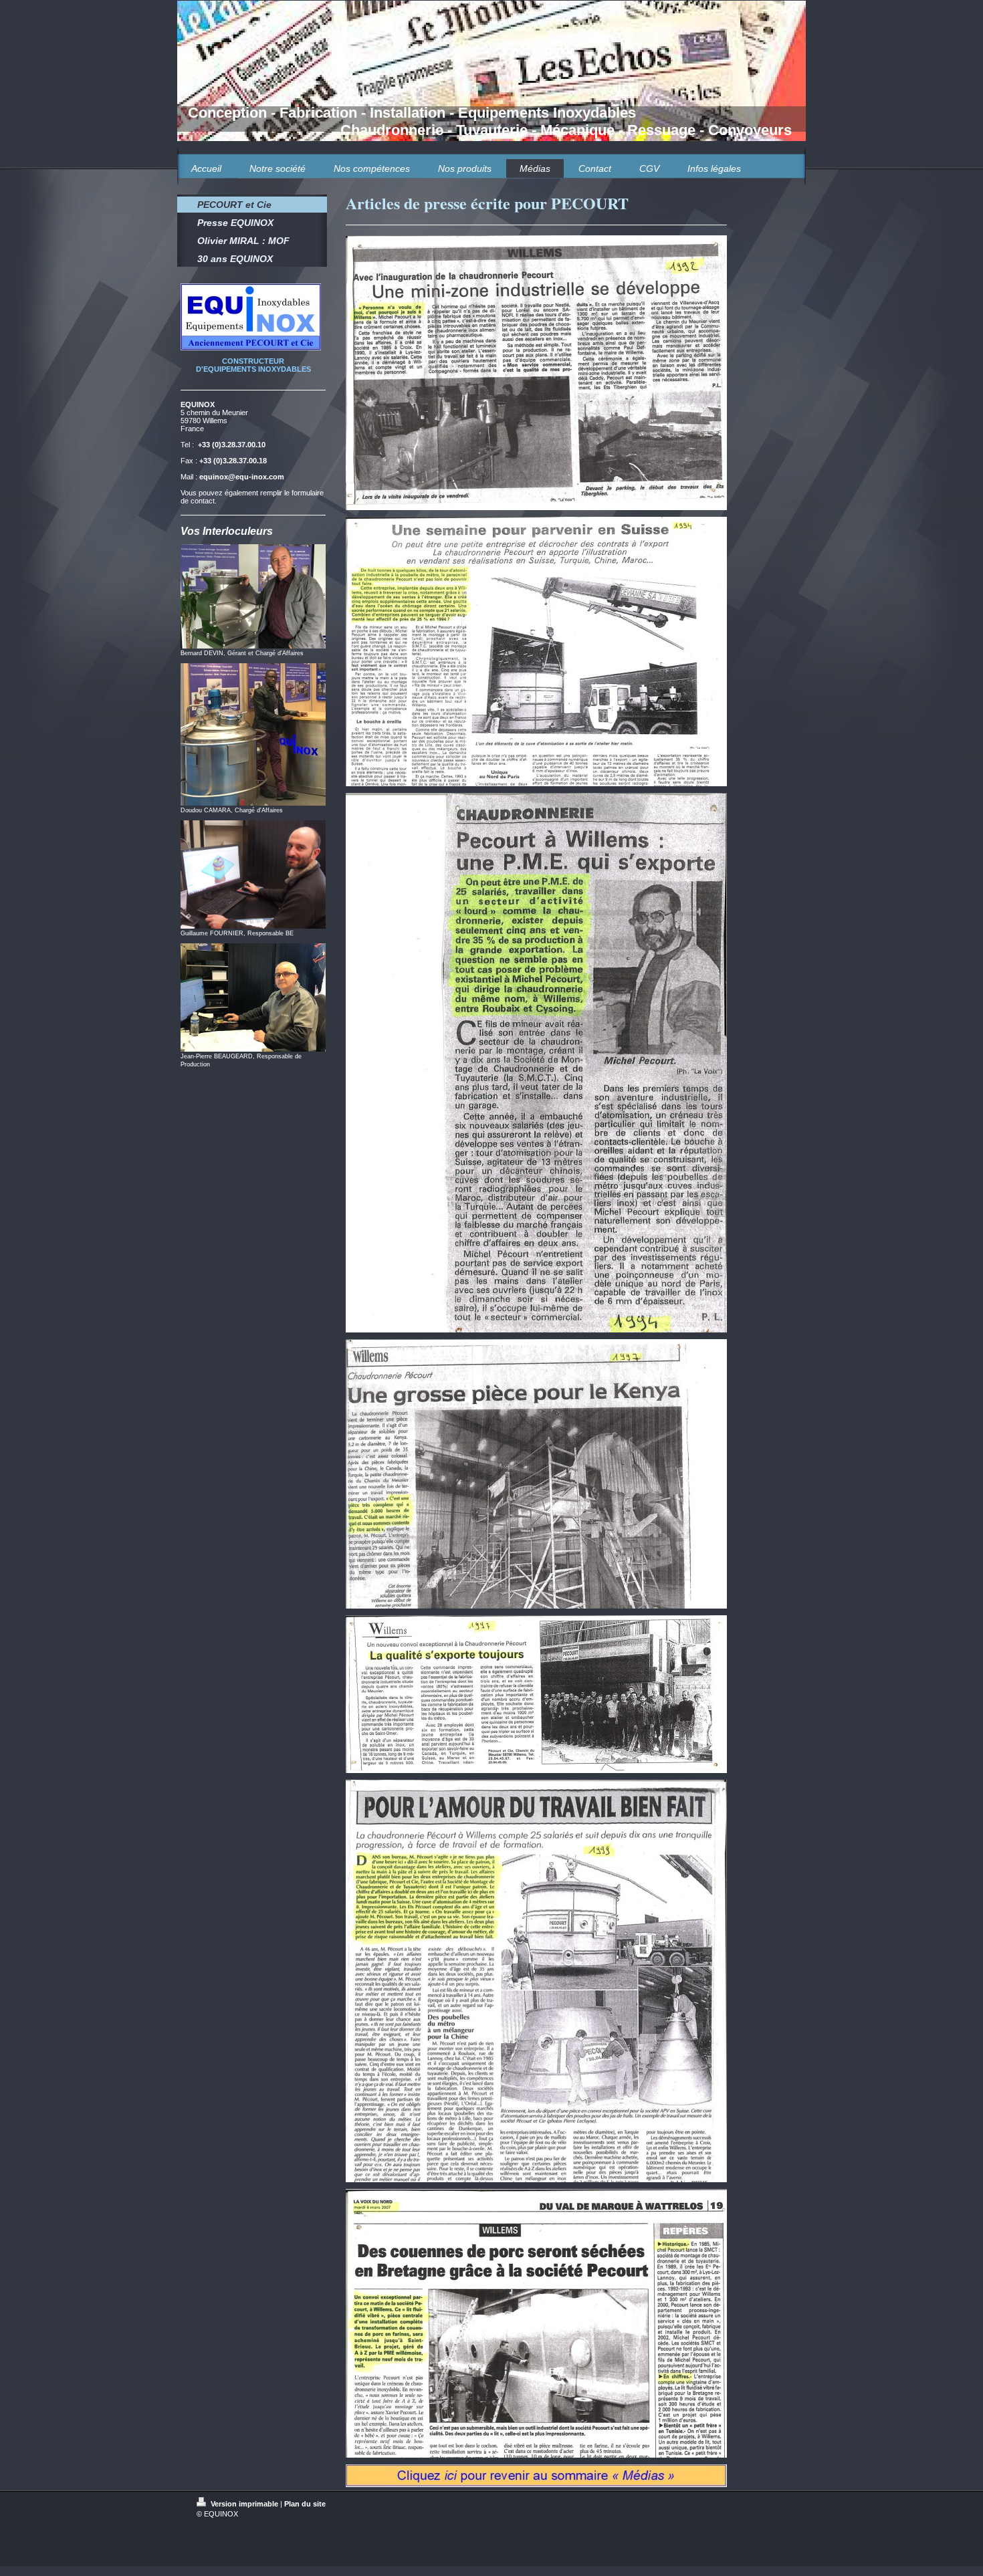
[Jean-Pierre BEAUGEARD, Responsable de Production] (253, 998)
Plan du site (305, 2504)
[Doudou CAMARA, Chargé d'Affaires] (253, 734)
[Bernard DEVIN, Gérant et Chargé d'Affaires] (253, 596)
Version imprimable (244, 2504)
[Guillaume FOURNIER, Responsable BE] (253, 874)
